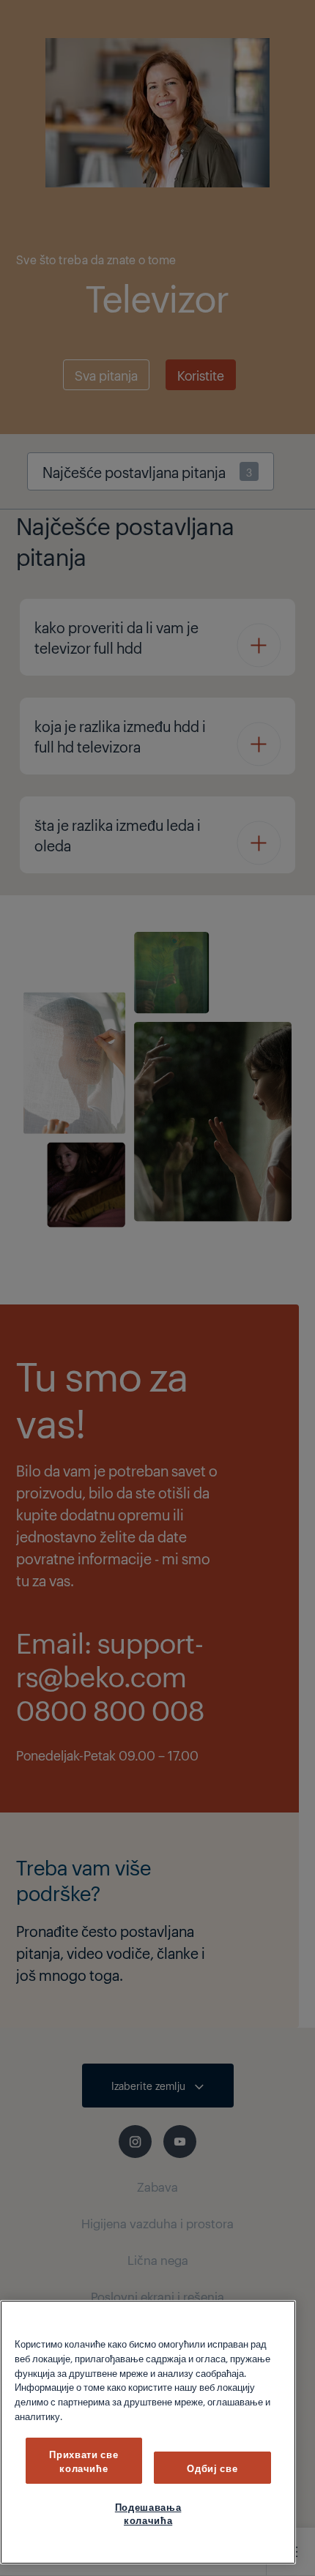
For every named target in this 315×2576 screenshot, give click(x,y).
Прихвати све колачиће (84, 2460)
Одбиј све (212, 2468)
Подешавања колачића (148, 2513)
